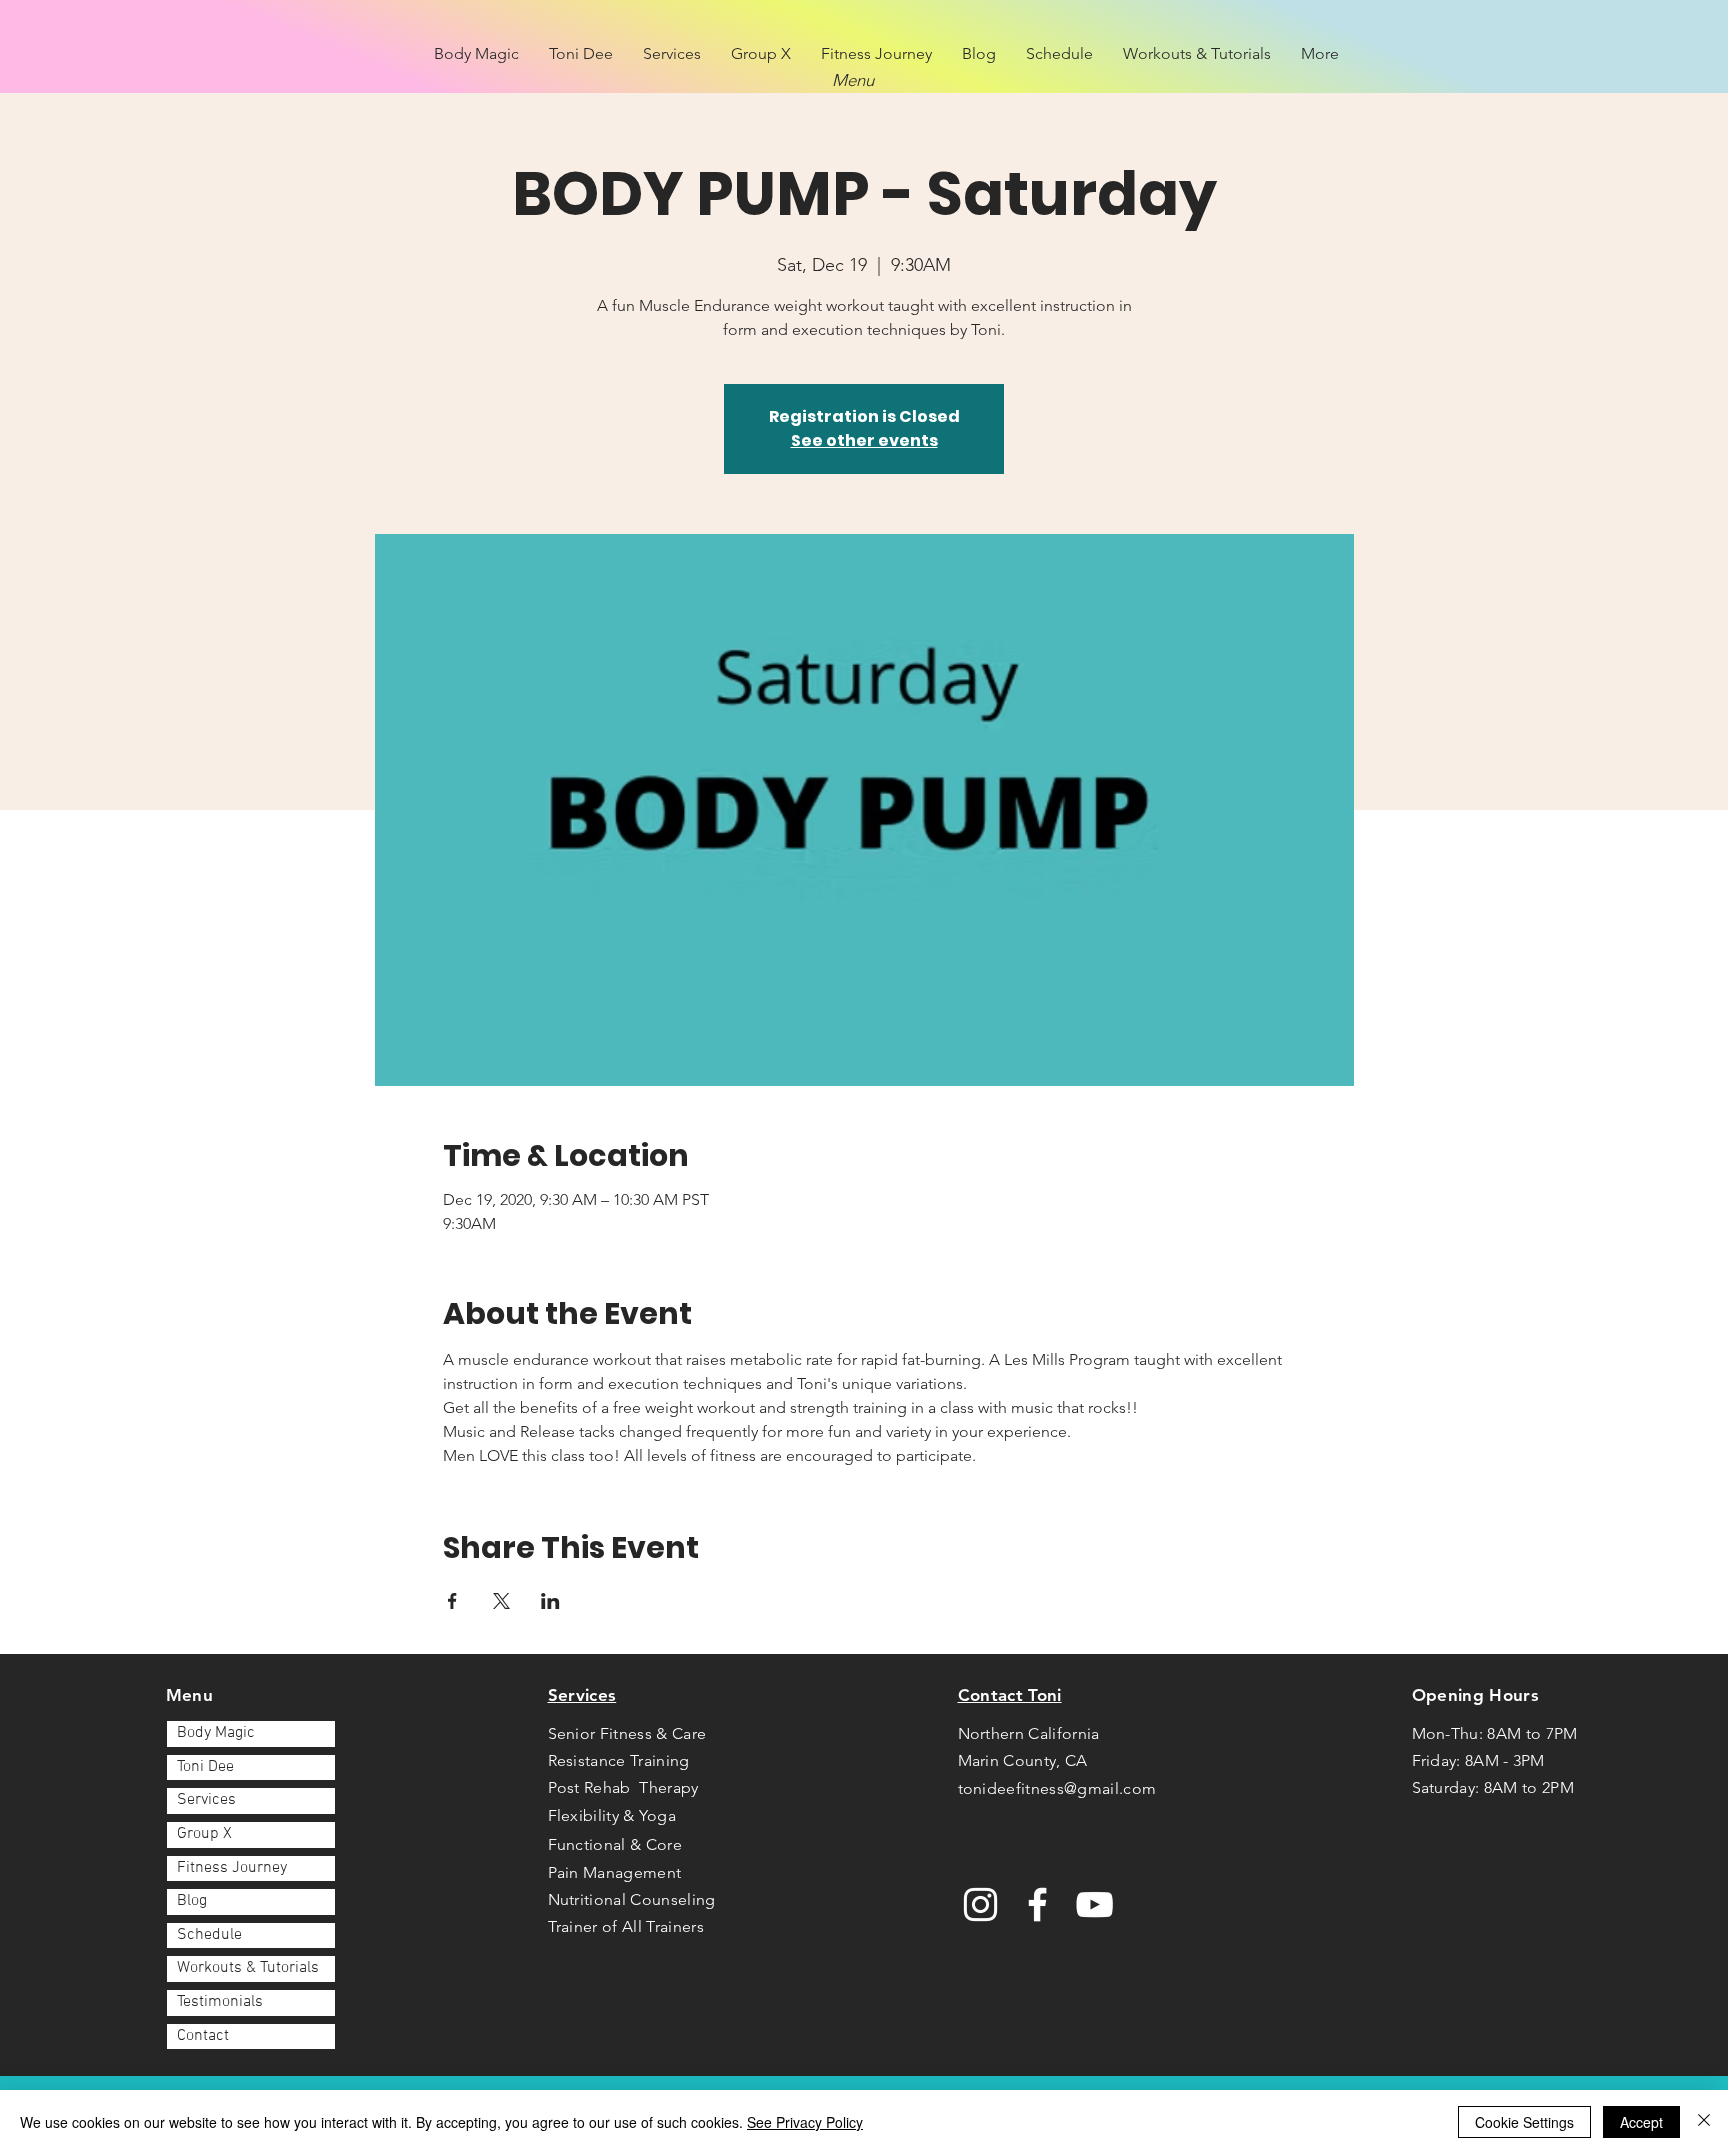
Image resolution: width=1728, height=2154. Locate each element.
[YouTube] (1094, 1904)
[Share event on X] (501, 1601)
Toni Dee (205, 1767)
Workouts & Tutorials (248, 1968)
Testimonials (220, 2002)
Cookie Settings (1524, 2122)
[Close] (1704, 2122)
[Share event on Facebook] (452, 1601)
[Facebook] (1037, 1904)
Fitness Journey (232, 1868)
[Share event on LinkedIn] (550, 1601)
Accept (1641, 2122)
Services (206, 1800)
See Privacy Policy (805, 2122)
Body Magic (216, 1733)
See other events (864, 440)
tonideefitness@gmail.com (1057, 1788)
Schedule (209, 1935)
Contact (203, 2036)
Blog (192, 1901)
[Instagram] (980, 1904)
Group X (204, 1834)
